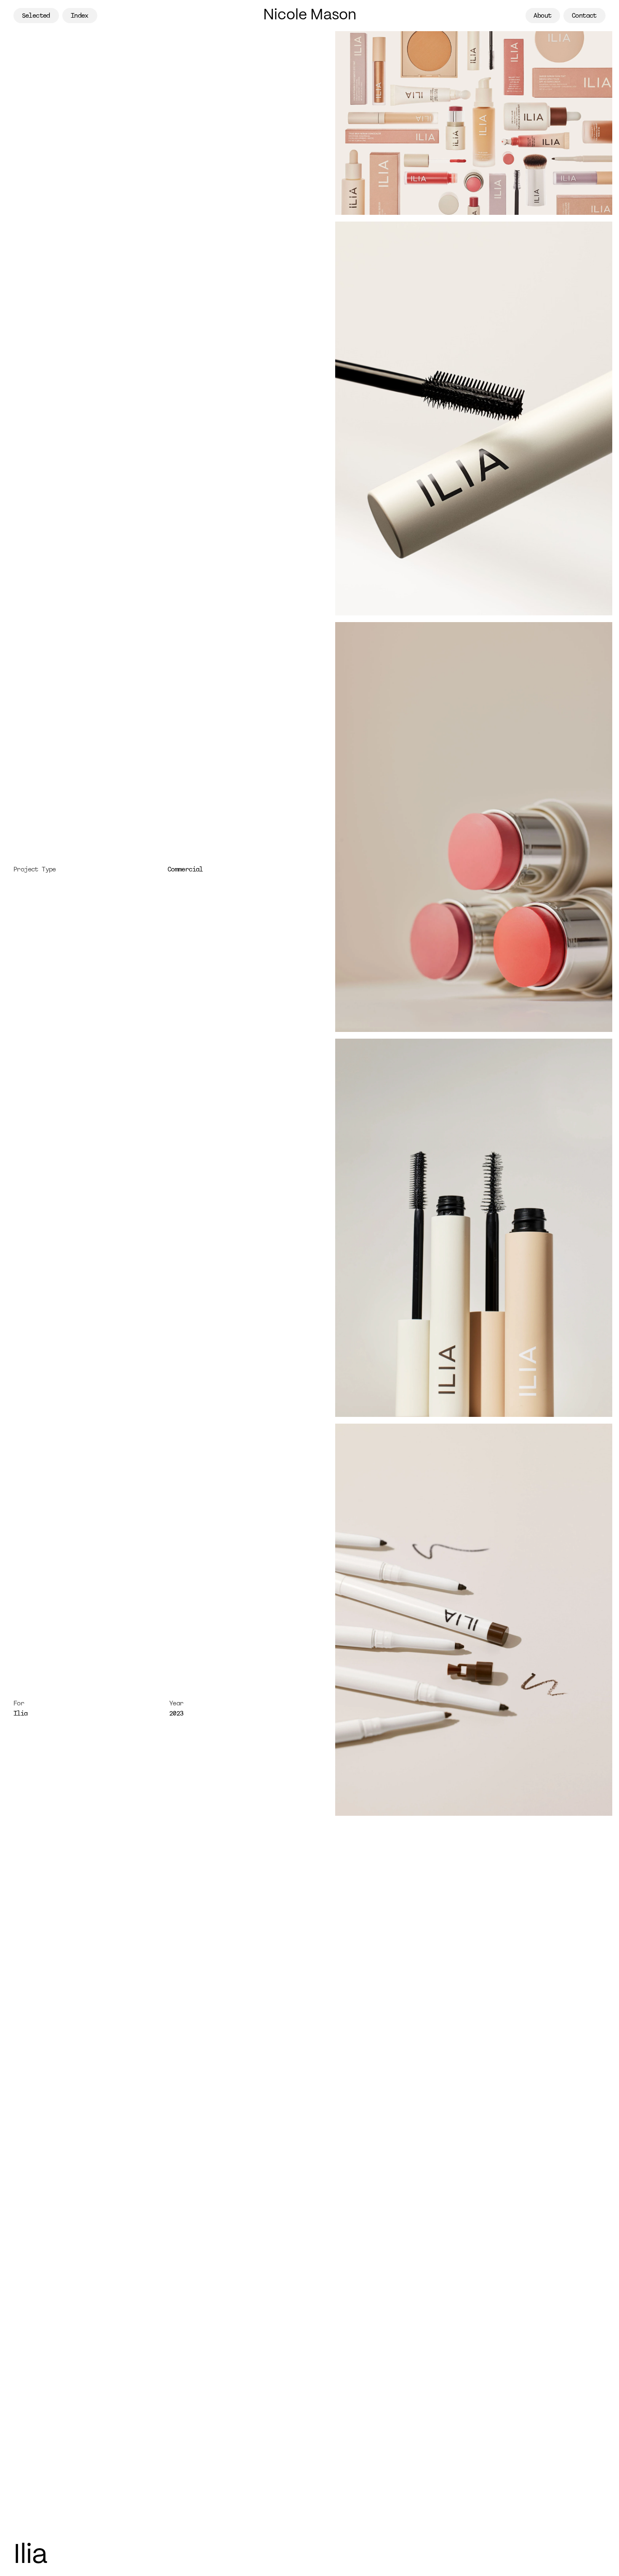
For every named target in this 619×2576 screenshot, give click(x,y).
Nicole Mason (310, 15)
